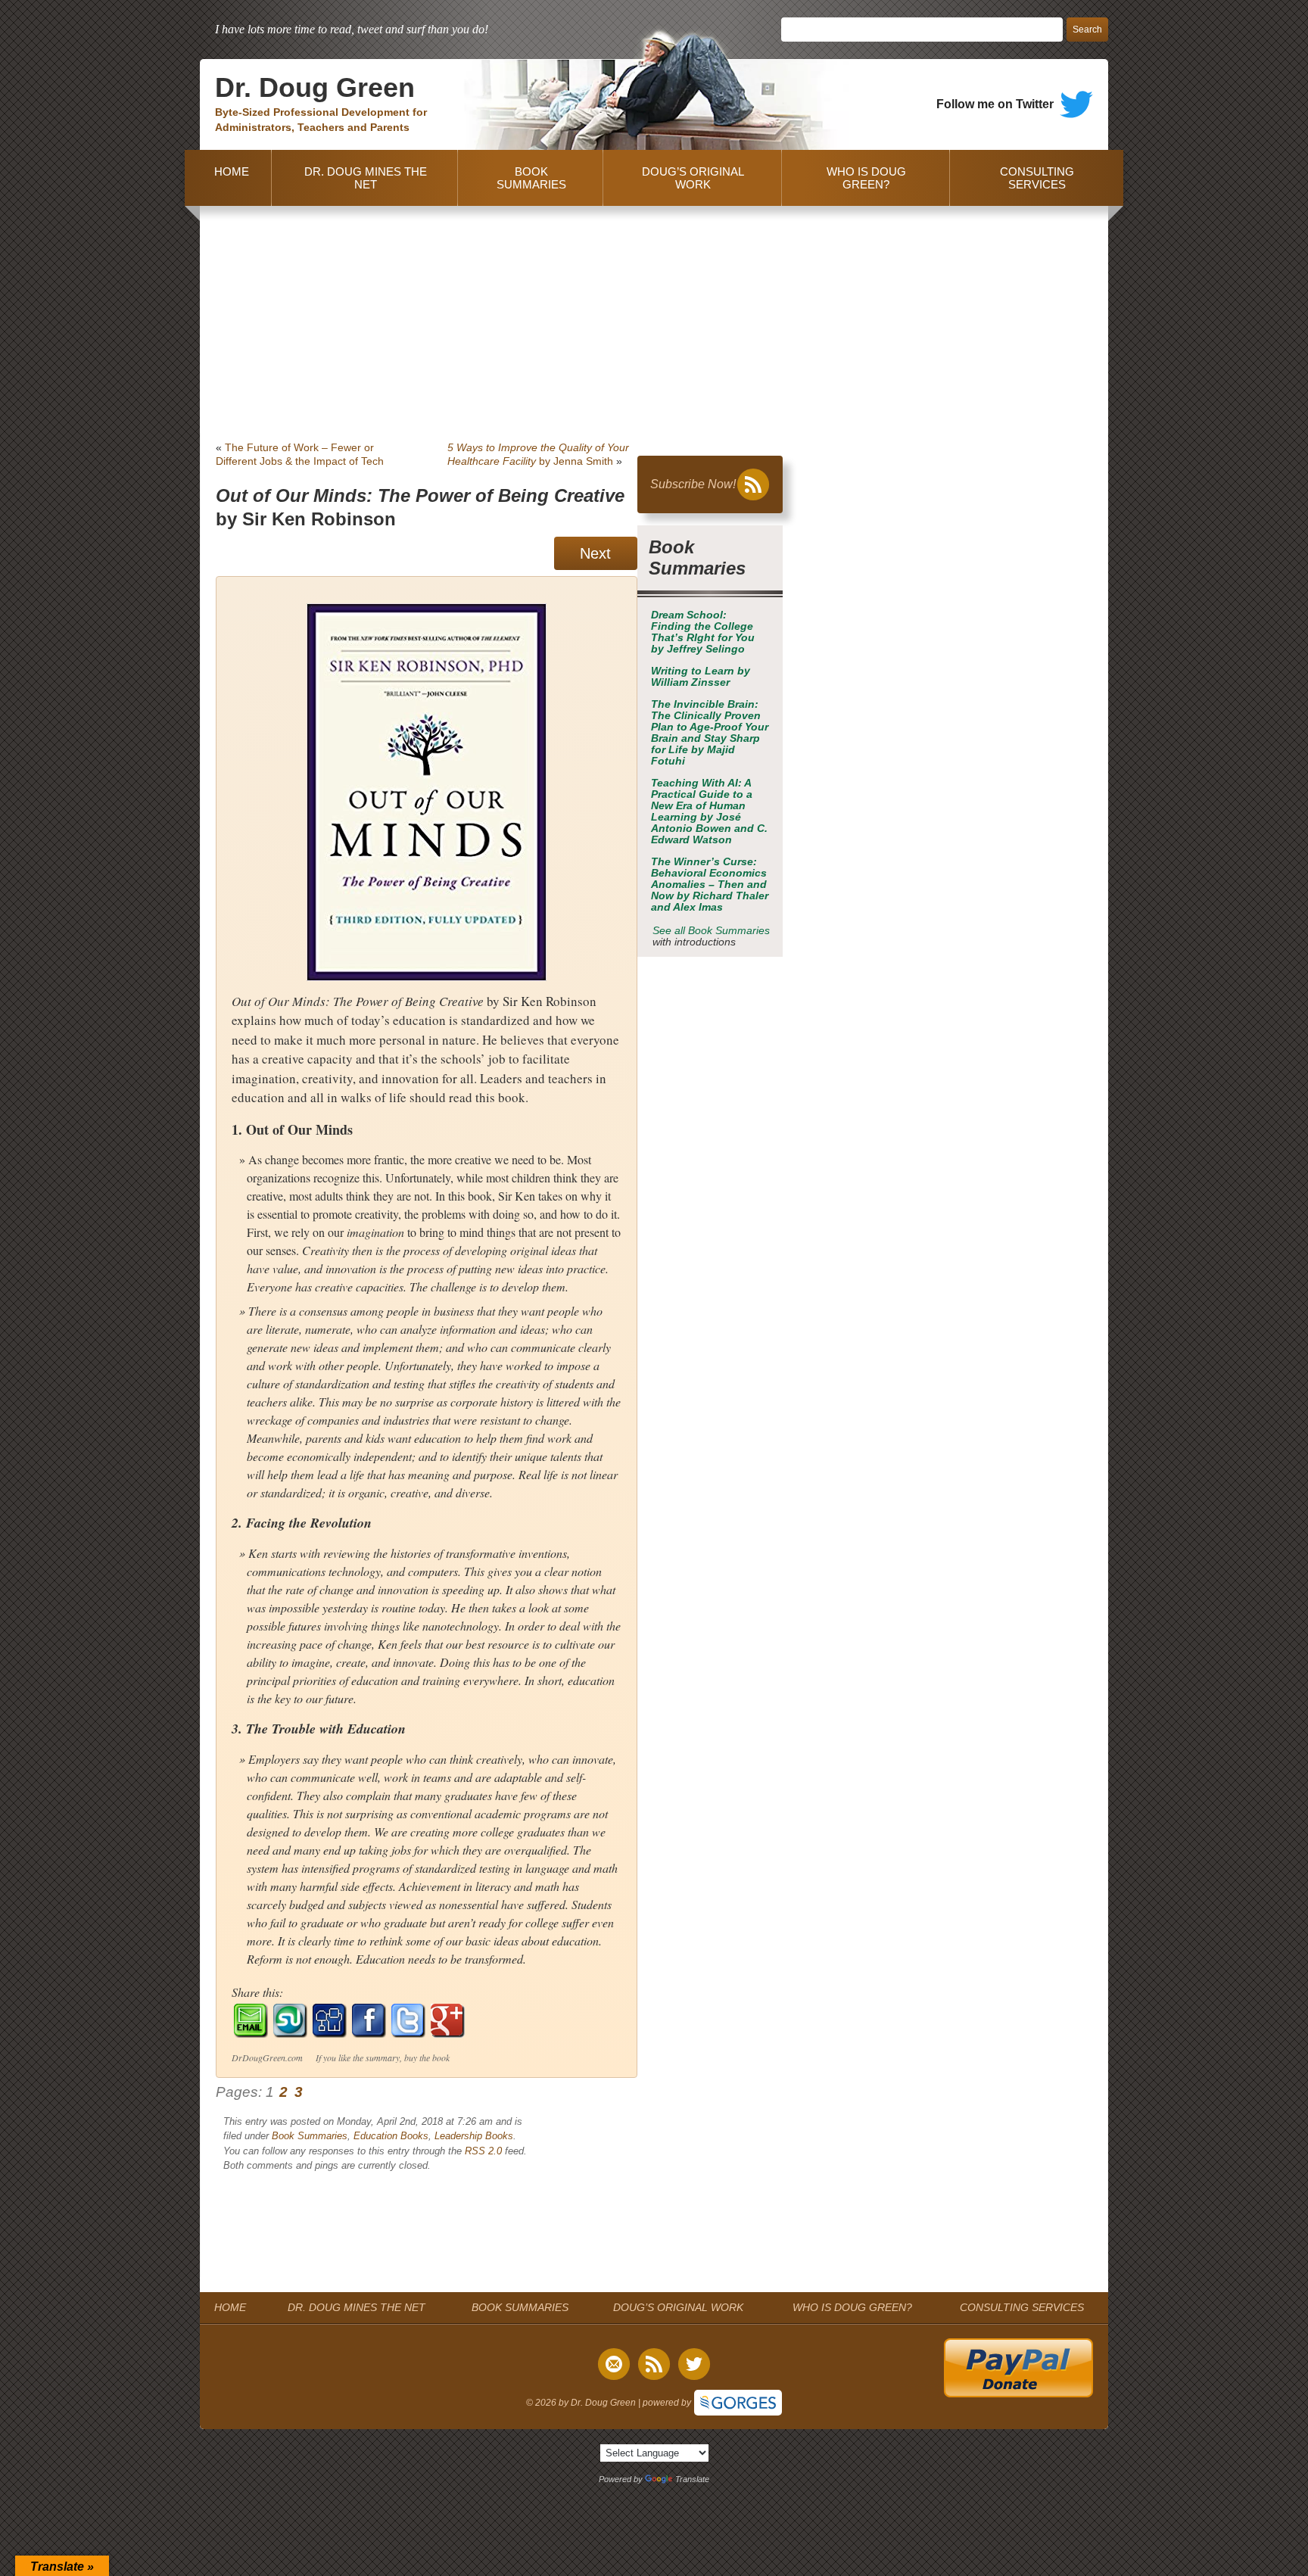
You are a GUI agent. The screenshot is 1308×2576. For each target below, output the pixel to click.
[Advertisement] (654, 319)
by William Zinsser (701, 677)
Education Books (391, 2136)
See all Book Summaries (711, 931)
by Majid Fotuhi (710, 733)
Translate (692, 2479)
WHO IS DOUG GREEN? (866, 178)
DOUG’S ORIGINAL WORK (693, 178)
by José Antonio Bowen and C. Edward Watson (709, 811)
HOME (229, 178)
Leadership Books (474, 2136)
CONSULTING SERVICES (1037, 178)
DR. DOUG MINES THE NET (366, 178)
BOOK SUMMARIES (531, 178)
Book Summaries (310, 2136)
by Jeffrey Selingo (703, 632)
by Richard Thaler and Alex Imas (710, 885)
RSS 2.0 (483, 2151)
